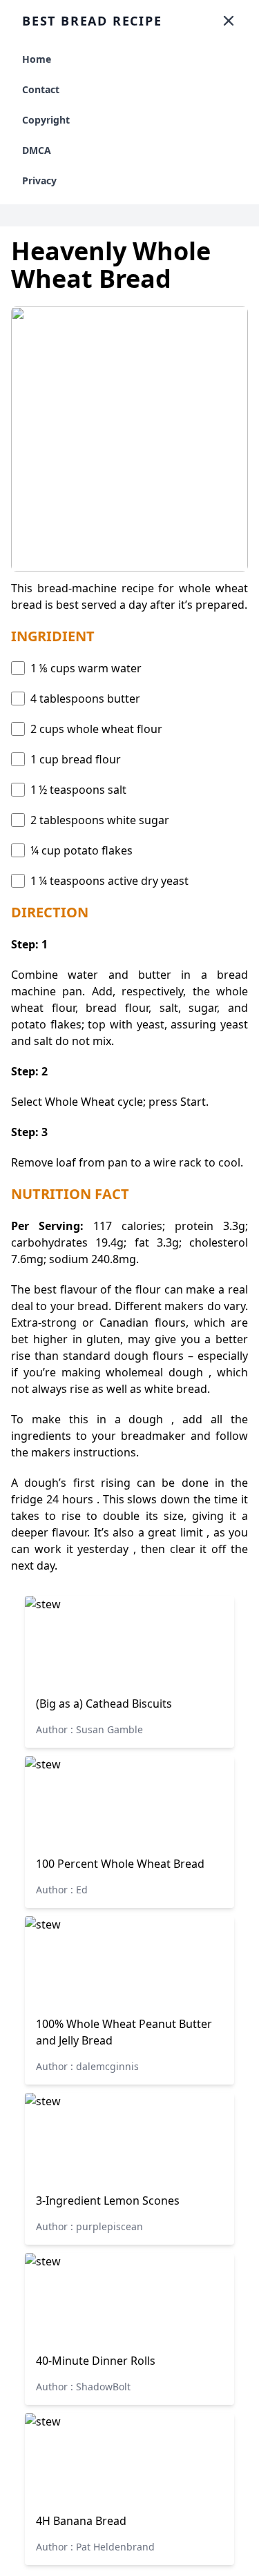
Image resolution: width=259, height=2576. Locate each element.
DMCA (37, 150)
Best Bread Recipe (92, 21)
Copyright (46, 120)
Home (37, 59)
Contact (41, 89)
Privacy (39, 180)
